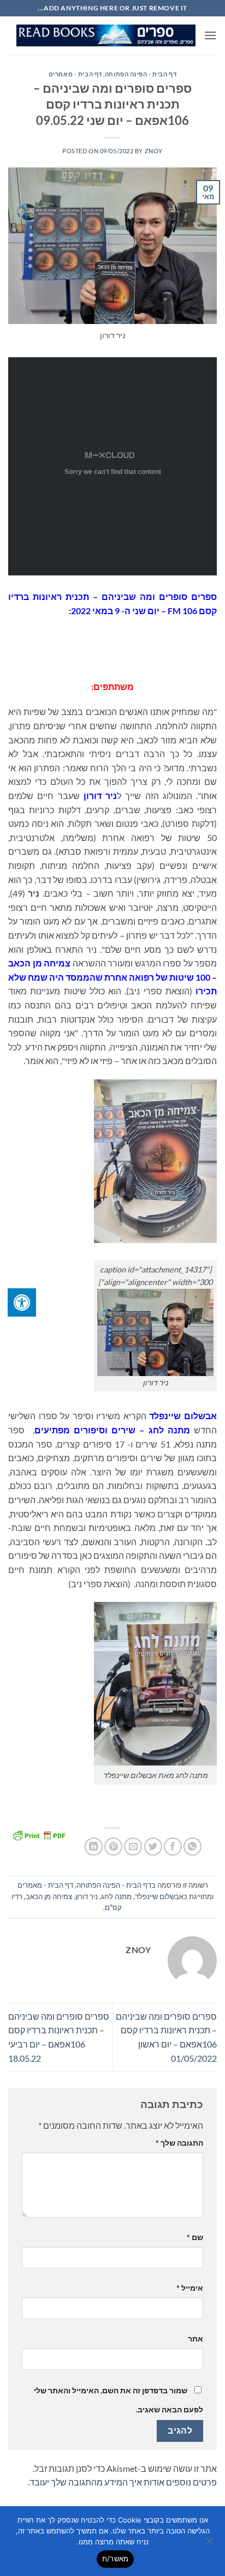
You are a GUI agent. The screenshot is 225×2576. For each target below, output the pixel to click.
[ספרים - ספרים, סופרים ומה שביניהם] (106, 36)
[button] (210, 35)
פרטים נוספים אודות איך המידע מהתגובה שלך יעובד (123, 2482)
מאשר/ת (116, 2559)
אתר (196, 2338)
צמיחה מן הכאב (49, 1896)
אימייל (190, 2288)
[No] (210, 2544)
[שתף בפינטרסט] (113, 1847)
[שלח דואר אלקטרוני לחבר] (133, 1847)
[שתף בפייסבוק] (173, 1847)
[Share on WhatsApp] (193, 1847)
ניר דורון (87, 1896)
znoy (154, 151)
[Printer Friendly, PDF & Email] (39, 1835)
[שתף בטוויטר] (153, 1847)
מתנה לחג (116, 1896)
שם (195, 2237)
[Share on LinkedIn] (94, 1847)
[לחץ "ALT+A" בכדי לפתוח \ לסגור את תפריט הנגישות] (22, 1302)
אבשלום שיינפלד (159, 1896)
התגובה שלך (179, 2143)
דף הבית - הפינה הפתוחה (141, 74)
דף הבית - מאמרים (75, 74)
